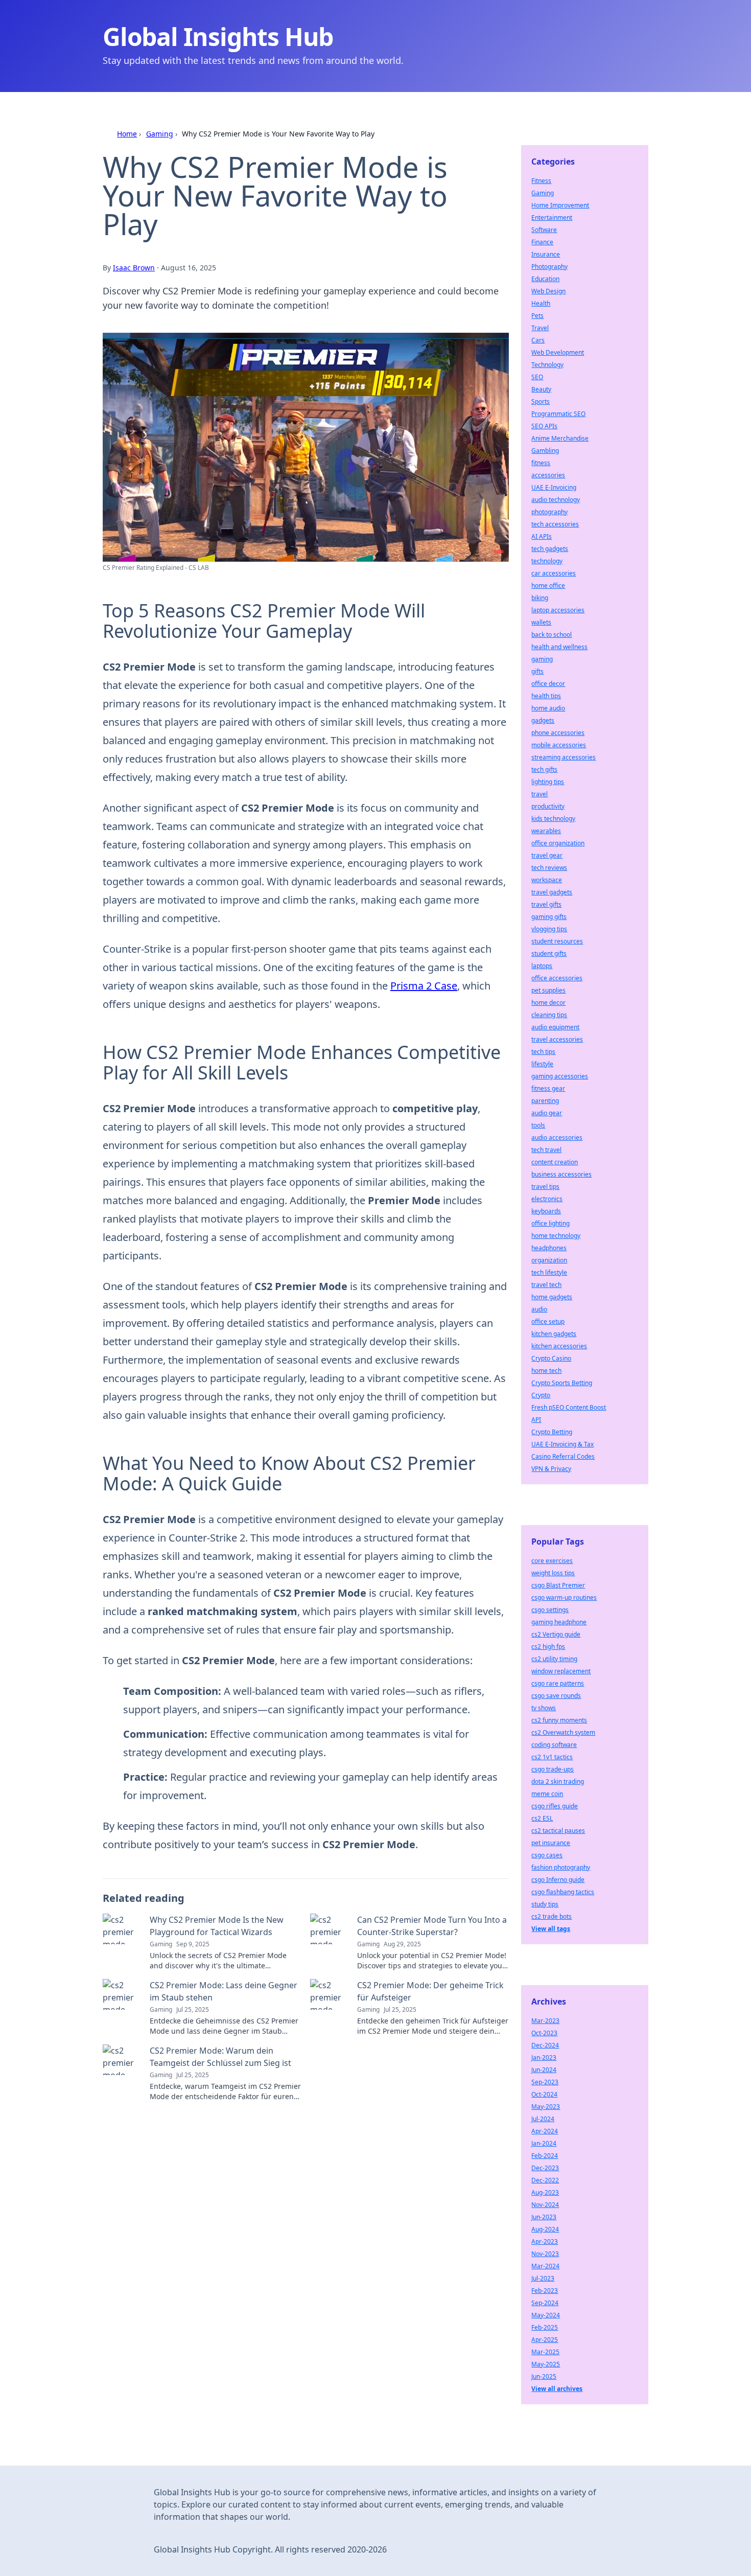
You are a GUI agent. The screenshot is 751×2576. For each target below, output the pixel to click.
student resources (557, 941)
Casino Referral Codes (563, 1456)
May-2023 (546, 2107)
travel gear (547, 855)
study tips (545, 1904)
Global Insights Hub (218, 37)
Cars (538, 340)
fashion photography (561, 1867)
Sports (541, 401)
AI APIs (542, 536)
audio (539, 1309)
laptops (542, 966)
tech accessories (555, 524)
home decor (548, 1003)
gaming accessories (560, 1076)
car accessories (554, 573)
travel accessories (557, 1039)
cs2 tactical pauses (558, 1831)
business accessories (561, 1174)
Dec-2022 (545, 2180)
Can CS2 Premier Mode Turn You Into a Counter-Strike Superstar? (432, 1926)
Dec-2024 (545, 2045)
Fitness (541, 181)
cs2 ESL (542, 1818)
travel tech (546, 1285)
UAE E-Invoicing (554, 487)
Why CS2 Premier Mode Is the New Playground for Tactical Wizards (217, 1926)
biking (540, 598)
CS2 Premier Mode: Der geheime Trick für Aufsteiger (430, 1991)
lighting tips (548, 782)
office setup (548, 1321)
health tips (546, 696)
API (536, 1420)
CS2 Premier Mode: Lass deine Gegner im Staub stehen (224, 1991)
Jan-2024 (544, 2143)
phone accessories (558, 733)
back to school (551, 635)
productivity (548, 806)
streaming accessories (564, 757)
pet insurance (551, 1843)
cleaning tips (549, 1015)
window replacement (561, 1671)
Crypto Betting (552, 1432)
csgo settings (550, 1610)
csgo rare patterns (558, 1683)
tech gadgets (550, 549)
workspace (547, 880)
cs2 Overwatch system (563, 1732)
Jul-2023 (543, 2278)
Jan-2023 (544, 2057)
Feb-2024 (545, 2156)
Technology (547, 365)
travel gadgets (552, 892)
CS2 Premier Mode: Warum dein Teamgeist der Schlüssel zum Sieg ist (220, 2057)
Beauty (541, 389)
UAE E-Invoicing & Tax (562, 1444)
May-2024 (546, 2315)
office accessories (557, 978)
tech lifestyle (549, 1272)
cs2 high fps (548, 1647)
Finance (542, 242)
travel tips (545, 1187)
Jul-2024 (543, 2119)
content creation (555, 1162)
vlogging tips (549, 929)
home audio (548, 708)
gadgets (543, 720)
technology (547, 561)
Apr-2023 (545, 2241)
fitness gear (548, 1088)
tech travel (546, 1150)
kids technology (553, 819)
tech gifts (544, 769)
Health (541, 303)
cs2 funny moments (559, 1720)
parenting (545, 1101)
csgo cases (547, 1855)
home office (548, 585)
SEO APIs (544, 426)
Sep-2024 (545, 2303)
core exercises (552, 1561)
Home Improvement (560, 205)
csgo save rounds (556, 1696)
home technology (556, 1236)
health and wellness (559, 647)
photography (549, 512)
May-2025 (546, 2364)
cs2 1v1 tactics (552, 1757)
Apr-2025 (545, 2340)
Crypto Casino (551, 1358)
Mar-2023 (545, 2021)
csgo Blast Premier (558, 1585)
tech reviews (549, 868)
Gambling (545, 451)
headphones (549, 1248)
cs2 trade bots (551, 1916)
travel (539, 794)
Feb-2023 (545, 2291)
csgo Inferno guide (558, 1880)
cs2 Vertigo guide (556, 1634)
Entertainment (552, 217)
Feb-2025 (545, 2327)
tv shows (544, 1708)
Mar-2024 (545, 2266)
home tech (546, 1371)
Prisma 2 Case (424, 986)
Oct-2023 (544, 2033)
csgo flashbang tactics (563, 1892)
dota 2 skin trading (558, 1781)
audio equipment (555, 1027)
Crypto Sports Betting (562, 1383)
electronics (547, 1199)
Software (544, 230)
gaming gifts (549, 917)
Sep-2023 (545, 2082)
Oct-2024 (544, 2094)
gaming (542, 659)
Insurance (546, 254)
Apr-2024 (545, 2131)
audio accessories (557, 1137)
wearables (546, 831)
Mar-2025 (545, 2352)
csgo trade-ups (553, 1769)
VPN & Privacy (551, 1469)
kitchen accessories (559, 1346)
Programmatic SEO (558, 414)
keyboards (546, 1211)
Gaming (160, 134)
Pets (537, 316)
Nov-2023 (545, 2254)
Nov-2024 (545, 2205)
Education (545, 279)
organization (549, 1260)
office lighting (550, 1223)
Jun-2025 (544, 2376)
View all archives (557, 2389)
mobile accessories (559, 745)
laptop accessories (558, 610)
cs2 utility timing (554, 1659)
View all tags (551, 1929)
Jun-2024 (544, 2070)
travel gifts (546, 904)
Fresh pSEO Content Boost (569, 1407)
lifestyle (542, 1064)
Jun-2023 (544, 2217)
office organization (558, 843)
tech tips (543, 1052)
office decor (548, 684)
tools (538, 1125)
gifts (537, 671)
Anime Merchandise (560, 438)
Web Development (558, 352)
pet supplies (548, 990)
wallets (541, 622)
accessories (548, 475)
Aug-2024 (545, 2229)
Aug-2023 (545, 2192)
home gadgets (552, 1297)
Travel (540, 328)
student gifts (549, 953)
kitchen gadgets (554, 1334)
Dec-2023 (545, 2168)
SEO (537, 377)
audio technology (556, 500)
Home (127, 134)
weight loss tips (553, 1573)
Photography (549, 267)
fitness (541, 463)
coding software (554, 1745)
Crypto (541, 1395)
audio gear (547, 1113)
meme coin (547, 1794)
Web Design (548, 291)
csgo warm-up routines (564, 1597)
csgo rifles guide (555, 1806)
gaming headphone (559, 1622)
